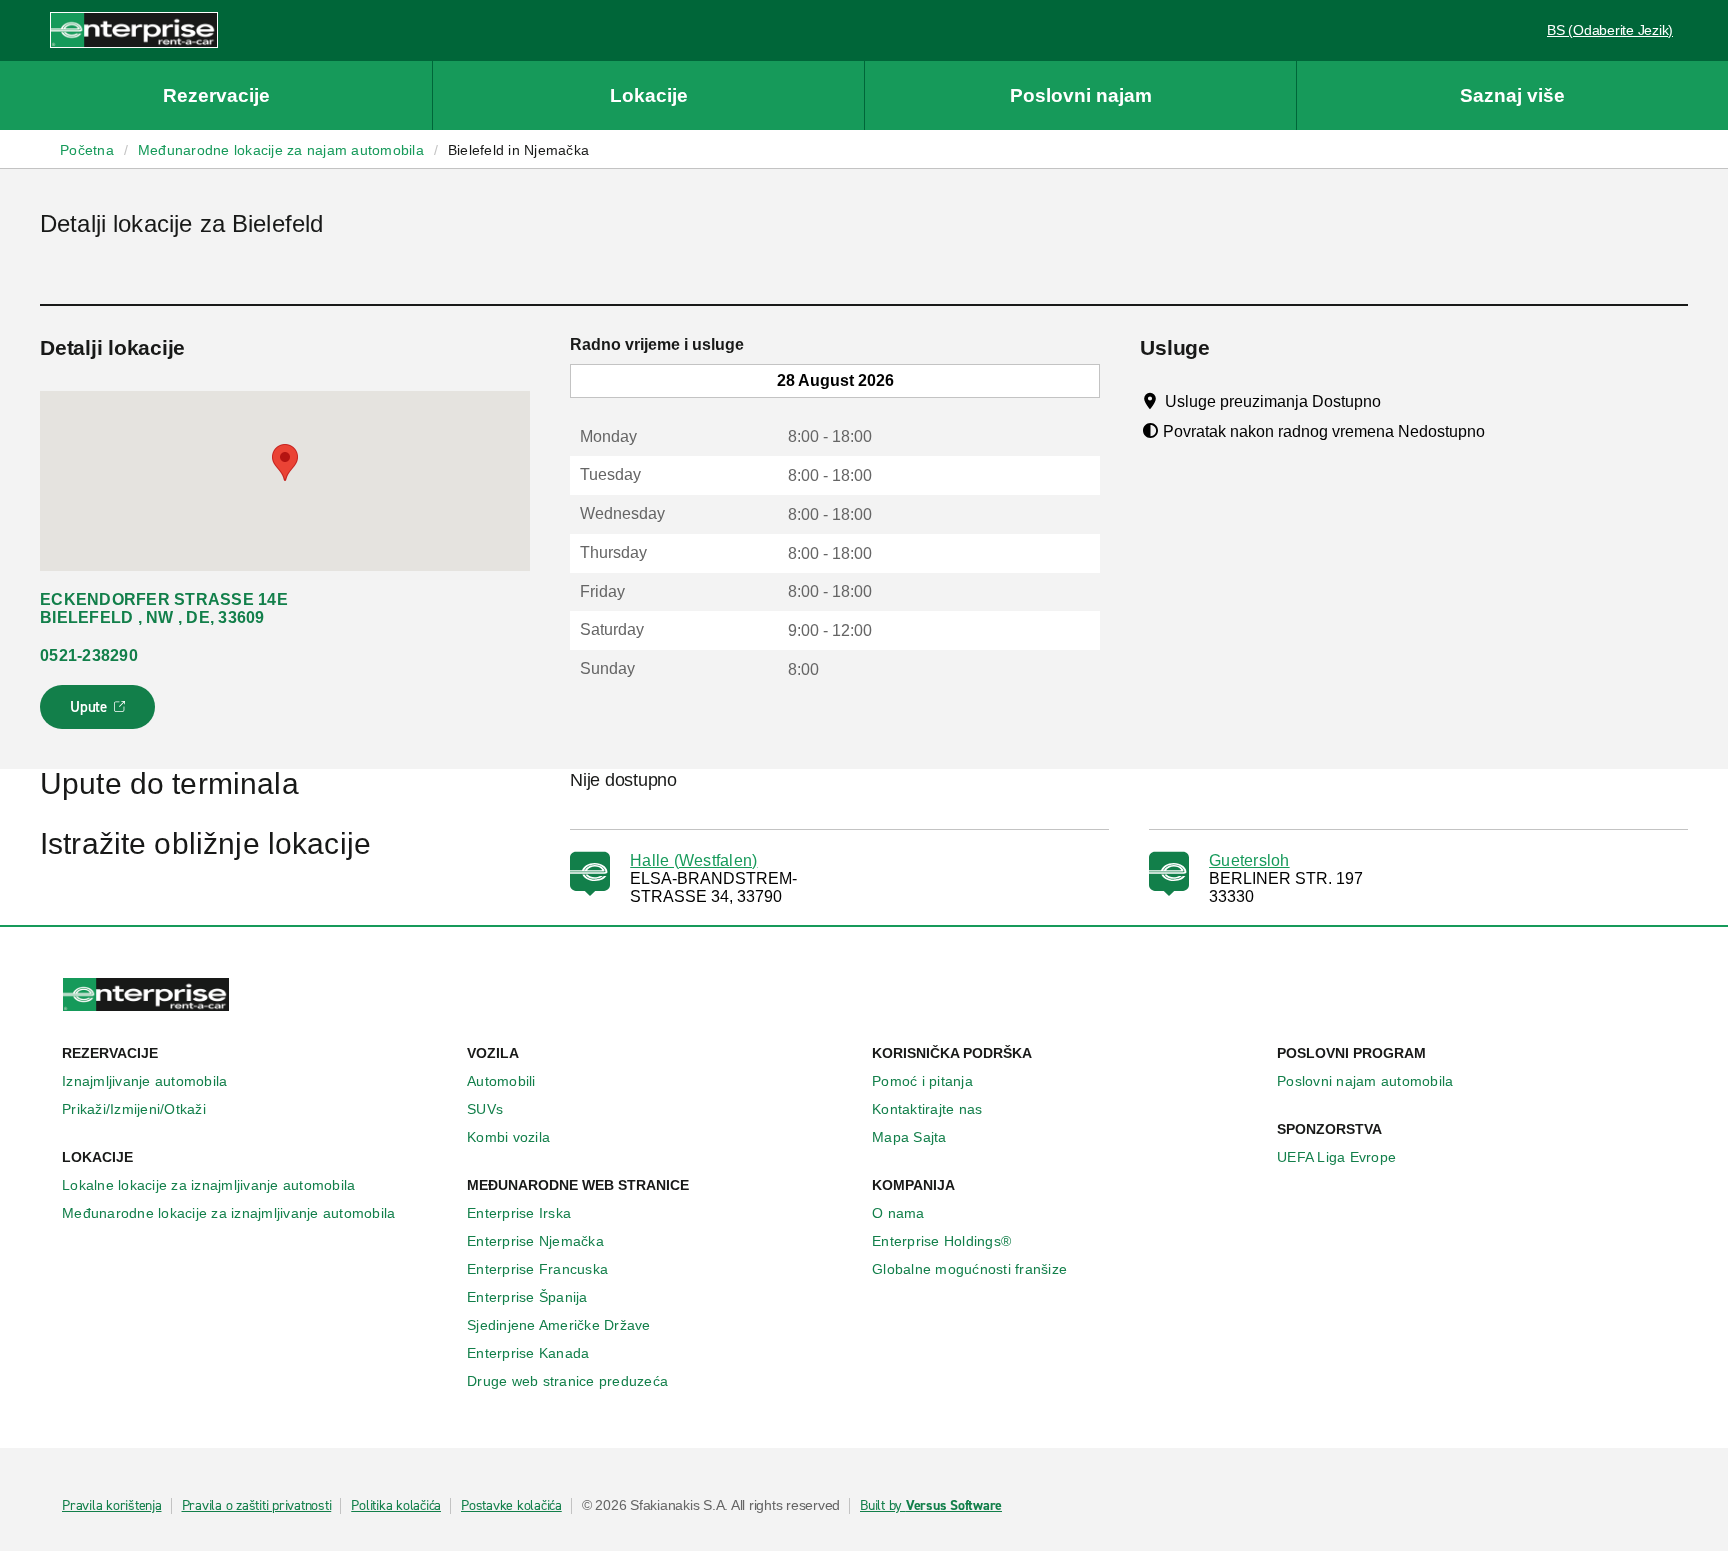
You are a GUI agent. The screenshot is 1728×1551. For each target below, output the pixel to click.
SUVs (485, 1109)
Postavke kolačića (511, 1506)
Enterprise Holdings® (941, 1241)
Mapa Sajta (909, 1137)
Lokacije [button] (649, 95)
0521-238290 (89, 655)
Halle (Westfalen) (693, 860)
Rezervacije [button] (216, 95)
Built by (931, 1506)
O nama (898, 1213)
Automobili (501, 1081)
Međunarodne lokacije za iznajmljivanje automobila (228, 1213)
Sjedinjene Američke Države (559, 1325)
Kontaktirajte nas (927, 1109)
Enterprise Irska (519, 1213)
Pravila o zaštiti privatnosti (257, 1506)
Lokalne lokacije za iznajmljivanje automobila (208, 1185)
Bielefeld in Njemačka (518, 150)
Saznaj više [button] (1512, 95)
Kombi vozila (508, 1137)
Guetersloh (1249, 860)
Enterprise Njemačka (535, 1241)
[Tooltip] (1399, 401)
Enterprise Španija (527, 1297)
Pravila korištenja (112, 1506)
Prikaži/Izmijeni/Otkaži (134, 1109)
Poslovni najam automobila (1365, 1081)
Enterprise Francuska (537, 1269)
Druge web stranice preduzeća (567, 1381)
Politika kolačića (396, 1506)
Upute (100, 713)
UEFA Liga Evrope (1336, 1157)
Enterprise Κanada (528, 1353)
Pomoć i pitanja (922, 1081)
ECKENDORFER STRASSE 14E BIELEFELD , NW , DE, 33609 (164, 608)
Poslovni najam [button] (1081, 95)
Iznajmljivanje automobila (144, 1081)
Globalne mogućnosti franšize (969, 1269)
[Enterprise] (134, 29)
